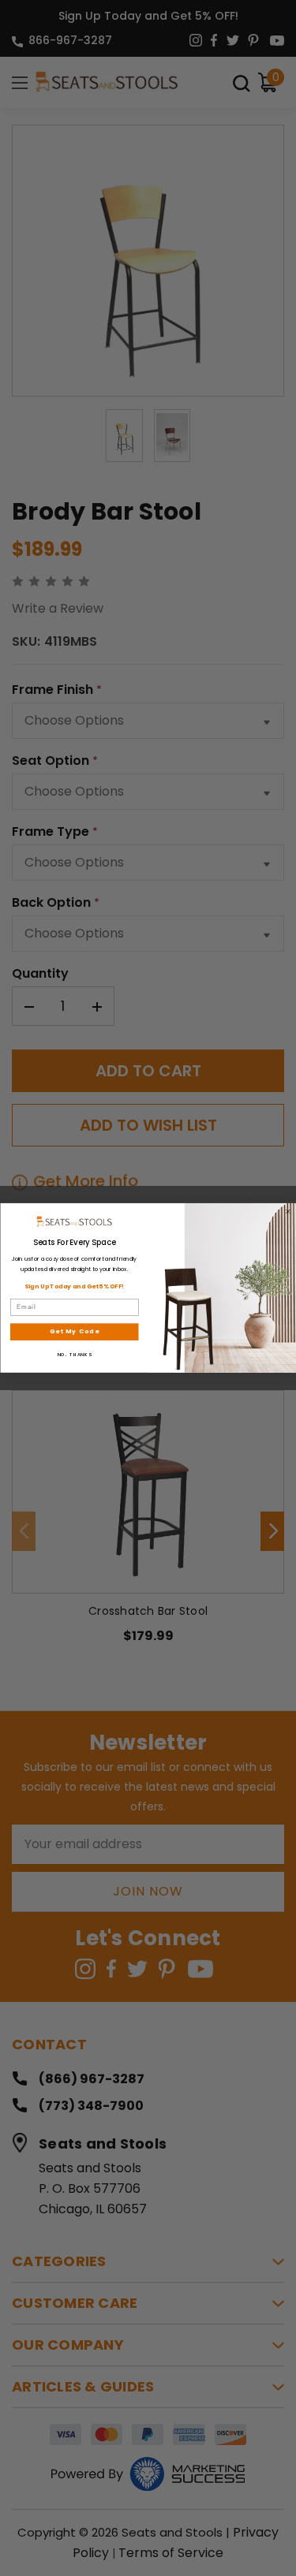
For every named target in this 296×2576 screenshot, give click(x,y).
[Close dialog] (288, 1212)
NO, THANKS (74, 1355)
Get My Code (75, 1331)
